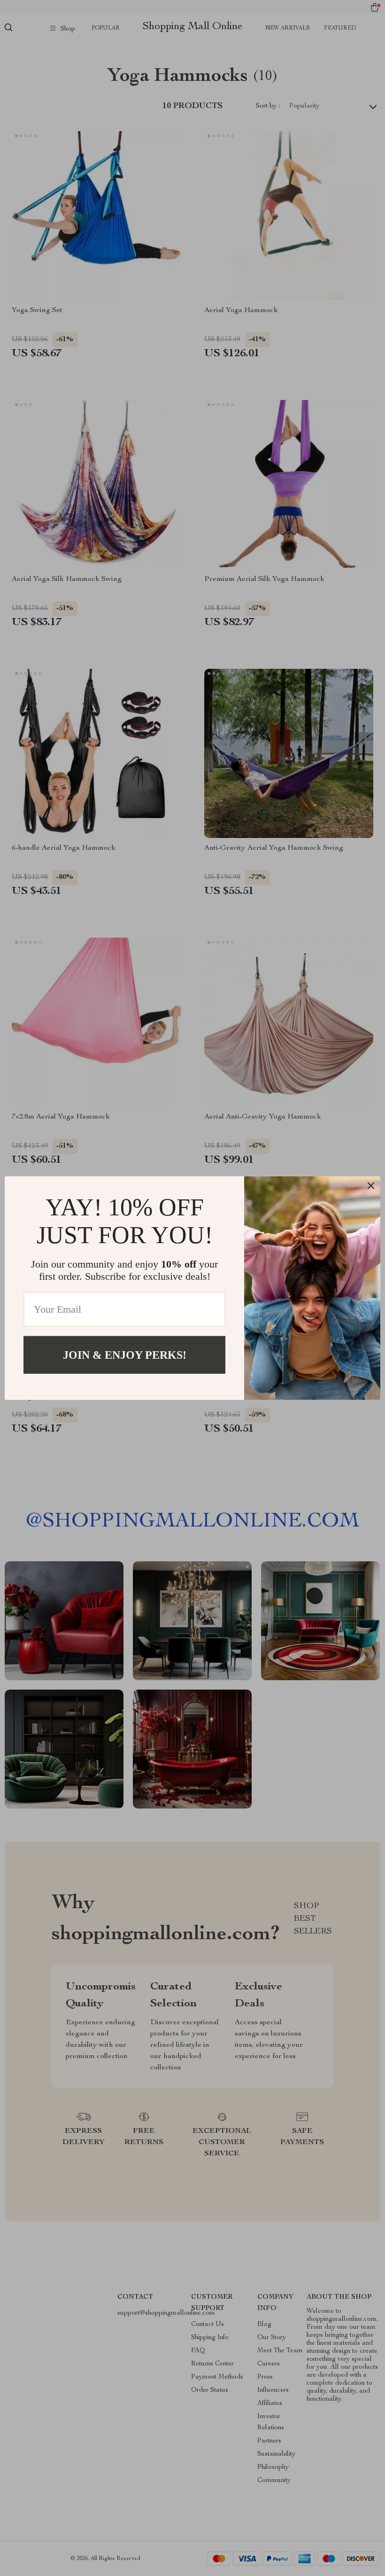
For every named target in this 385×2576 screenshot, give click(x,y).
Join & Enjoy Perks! (125, 1355)
